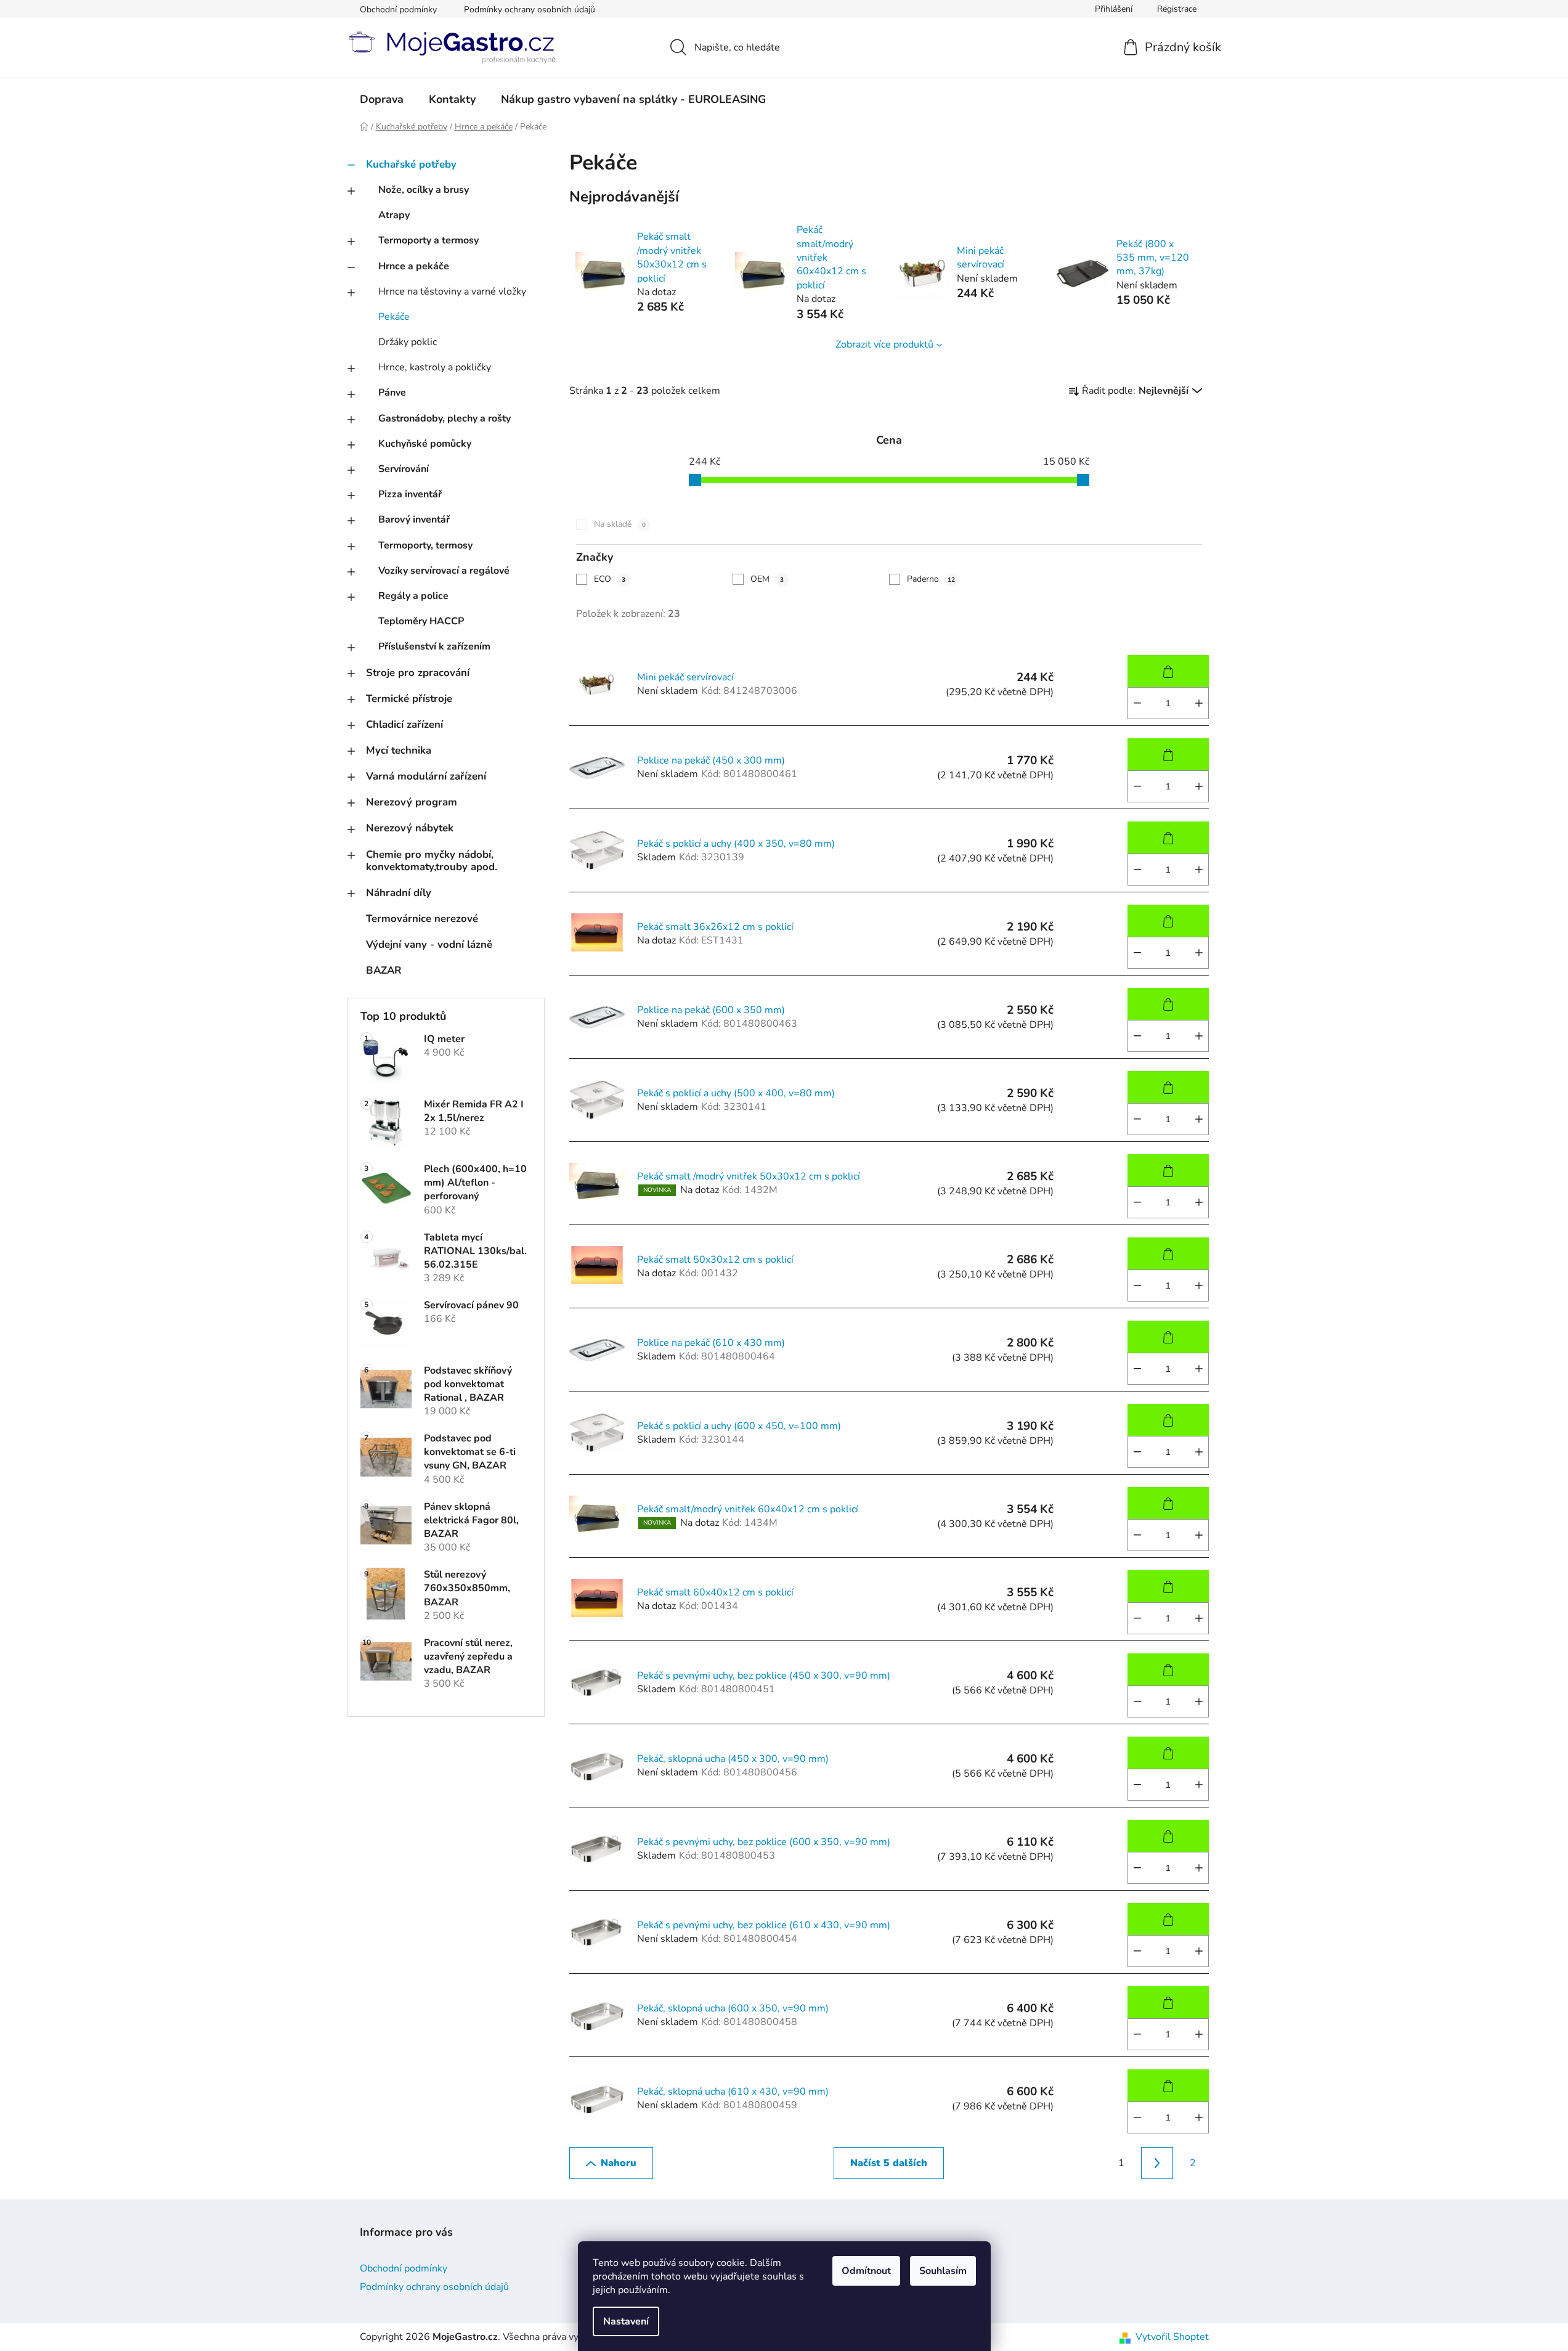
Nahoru (619, 2163)
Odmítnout (866, 2271)
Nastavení (626, 2321)
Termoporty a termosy (429, 240)
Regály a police (413, 596)
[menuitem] (382, 99)
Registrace (1177, 9)
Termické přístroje (409, 699)
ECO (610, 579)
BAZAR (384, 970)
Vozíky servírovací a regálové (444, 571)
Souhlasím (943, 2271)
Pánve (392, 393)
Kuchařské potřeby (411, 164)
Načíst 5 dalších (889, 2163)
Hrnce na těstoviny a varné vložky (452, 291)
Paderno (931, 579)
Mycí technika (399, 750)
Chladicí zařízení (404, 724)
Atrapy (394, 215)
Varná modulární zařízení (426, 776)
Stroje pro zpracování (418, 673)
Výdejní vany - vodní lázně (429, 944)
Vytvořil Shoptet (1172, 2337)
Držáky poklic (408, 342)
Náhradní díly (399, 893)
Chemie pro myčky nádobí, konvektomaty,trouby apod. (432, 861)
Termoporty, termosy (425, 545)
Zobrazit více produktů (884, 344)
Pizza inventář (410, 494)
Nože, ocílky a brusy (424, 190)
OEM (767, 579)
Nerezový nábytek (410, 828)
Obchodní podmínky (398, 10)
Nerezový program (412, 802)
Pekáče (394, 317)
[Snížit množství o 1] (1137, 703)
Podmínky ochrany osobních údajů (530, 10)
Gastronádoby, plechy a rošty (445, 418)
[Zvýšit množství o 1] (1199, 703)
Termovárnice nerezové (422, 919)
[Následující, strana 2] (1157, 2163)
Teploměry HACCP (421, 621)
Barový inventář (414, 520)
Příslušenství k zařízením (434, 646)
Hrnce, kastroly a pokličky (435, 367)
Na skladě (620, 524)
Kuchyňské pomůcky (425, 444)
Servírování (404, 469)
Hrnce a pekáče (414, 266)
